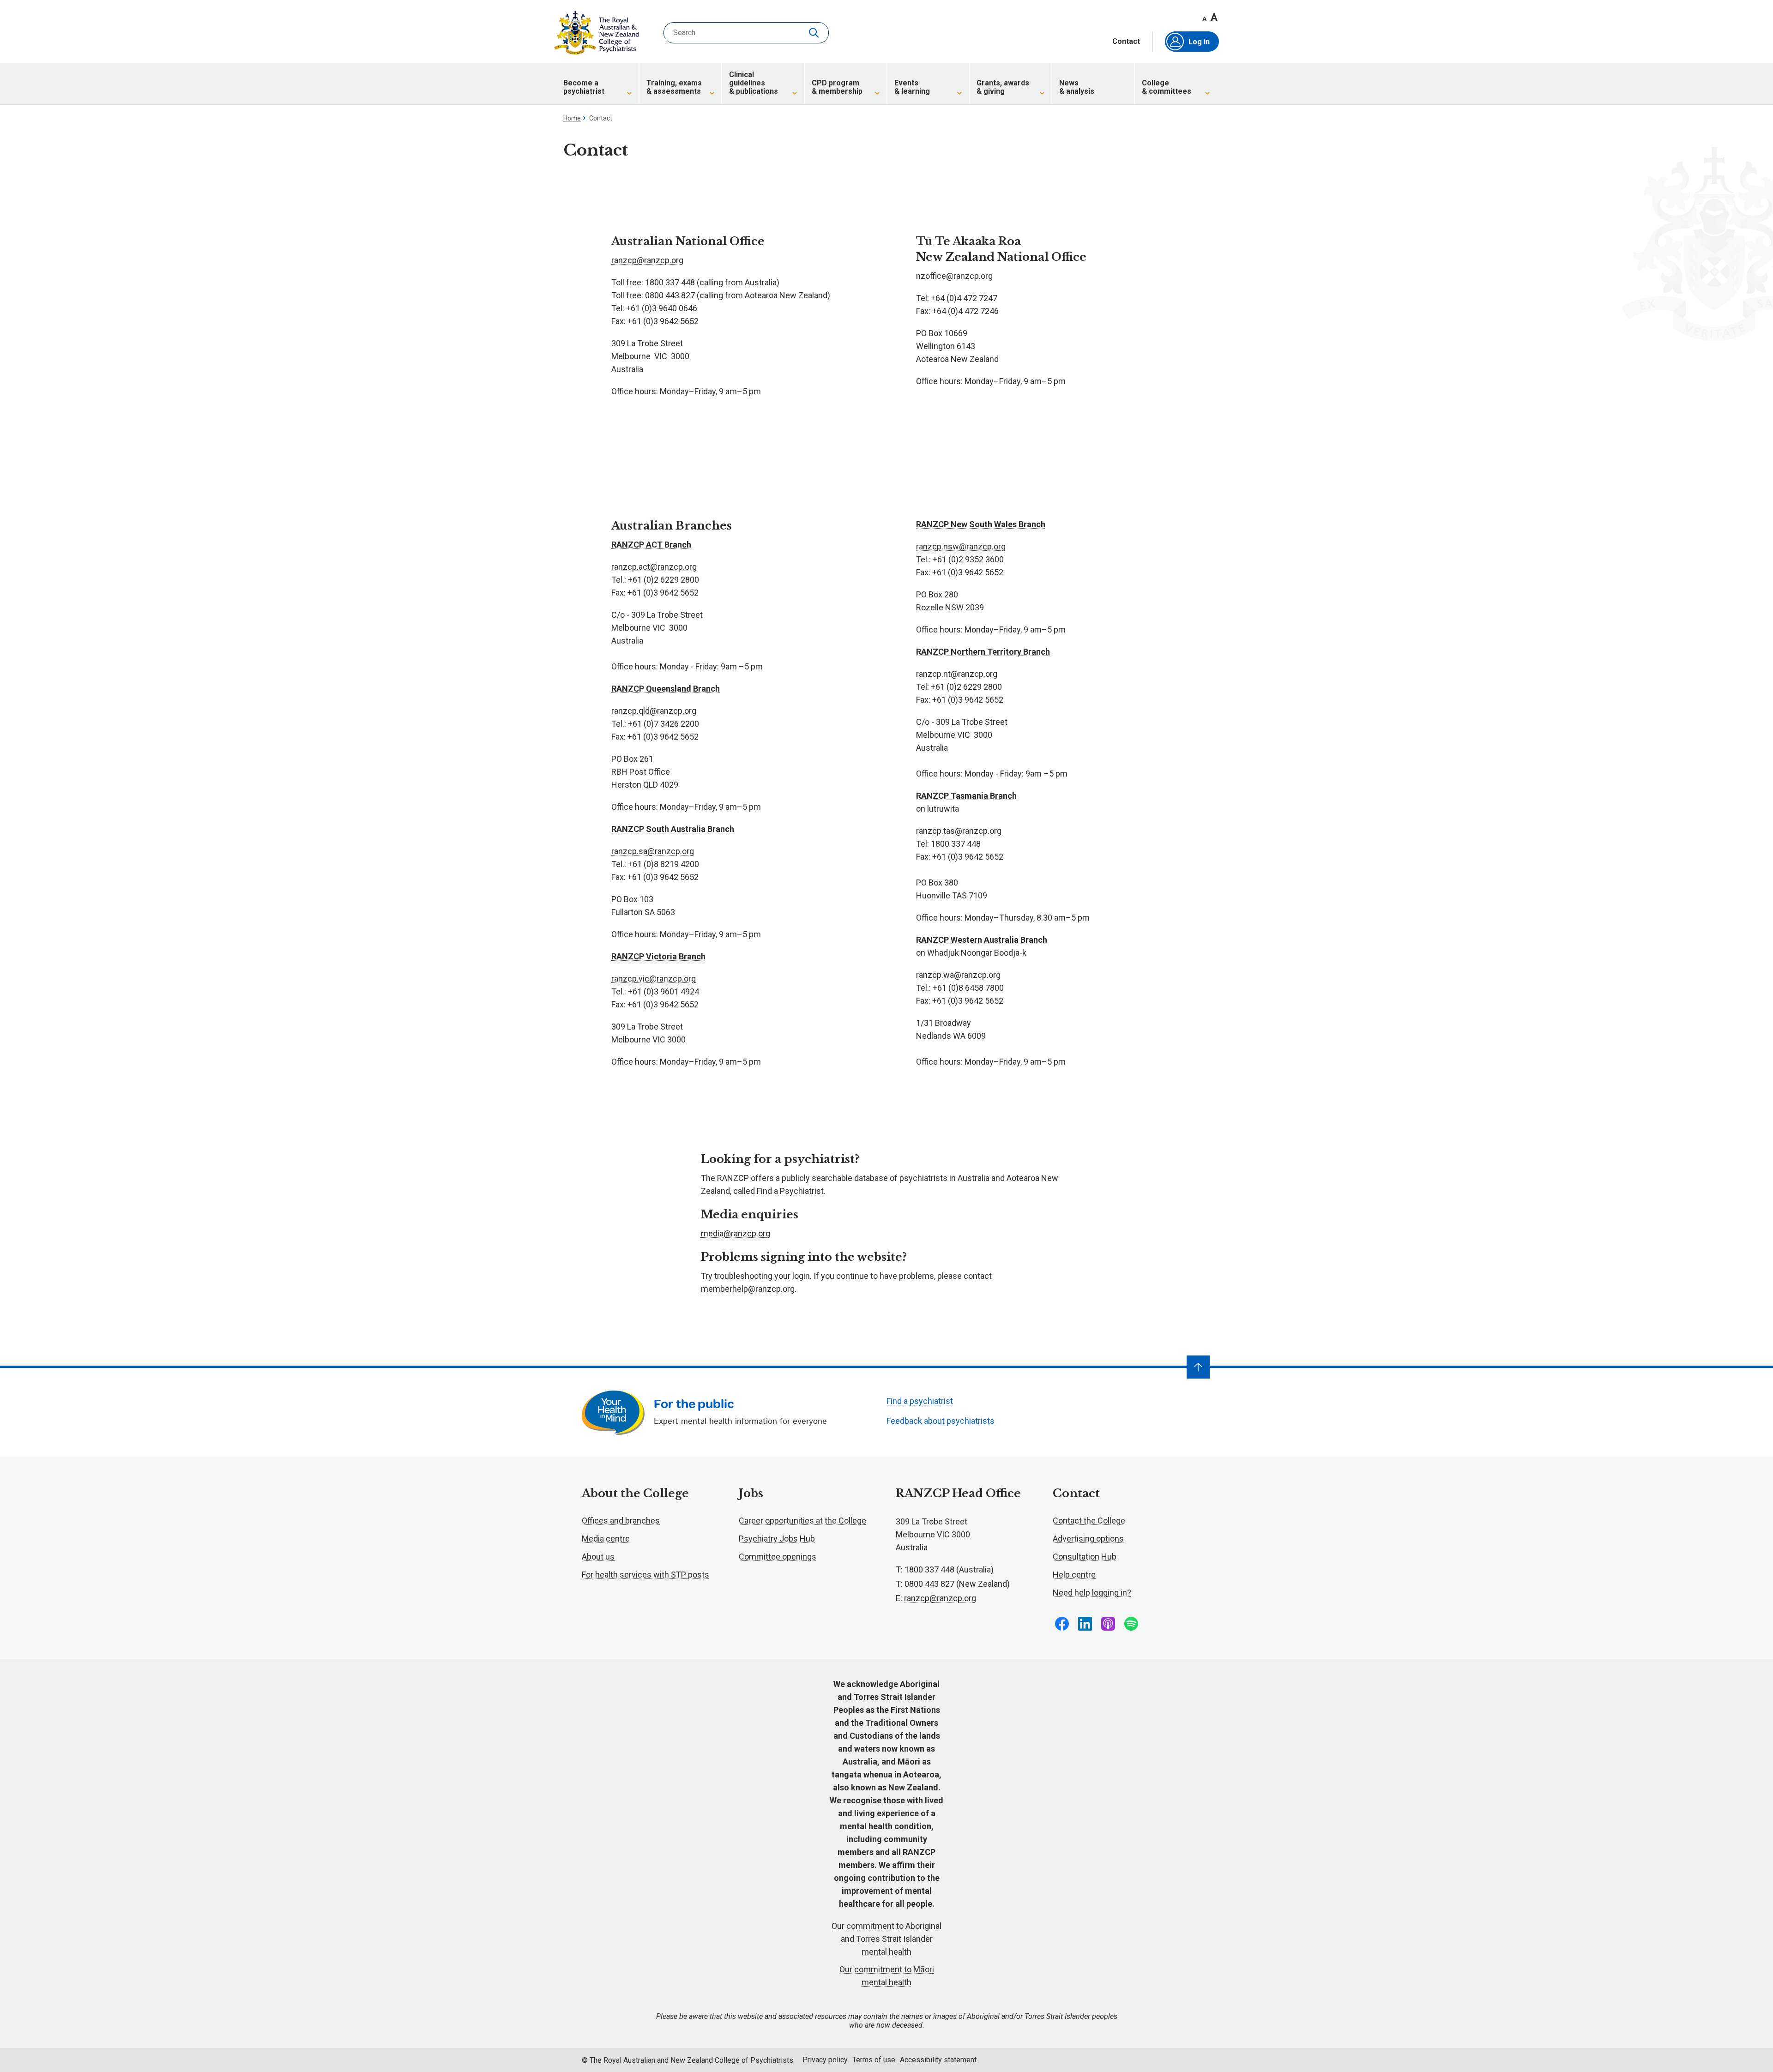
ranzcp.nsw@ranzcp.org (961, 546)
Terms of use (874, 2060)
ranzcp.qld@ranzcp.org (654, 711)
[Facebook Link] (1062, 1624)
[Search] (815, 33)
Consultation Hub (1085, 1557)
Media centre (606, 1539)
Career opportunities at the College (802, 1521)
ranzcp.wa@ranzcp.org (958, 975)
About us (598, 1557)
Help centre (1074, 1575)
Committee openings (778, 1557)
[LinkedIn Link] (1085, 1624)
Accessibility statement (938, 2060)
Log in (1199, 42)
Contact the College (1089, 1521)
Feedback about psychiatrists (941, 1421)
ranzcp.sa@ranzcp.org (653, 851)
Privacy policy (825, 2060)
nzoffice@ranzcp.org (954, 276)
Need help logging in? (1092, 1593)
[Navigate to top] (1198, 1367)
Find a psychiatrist (920, 1401)
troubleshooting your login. (763, 1276)
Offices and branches (621, 1521)
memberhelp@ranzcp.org (748, 1289)
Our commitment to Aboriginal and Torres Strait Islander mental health (886, 1939)
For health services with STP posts (645, 1575)
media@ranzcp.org (736, 1233)
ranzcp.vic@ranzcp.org (654, 979)
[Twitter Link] (1108, 1624)
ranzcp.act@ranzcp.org (654, 567)
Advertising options (1088, 1539)
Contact (1126, 42)
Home (572, 118)
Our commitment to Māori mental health (887, 1976)
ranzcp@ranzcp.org (647, 260)
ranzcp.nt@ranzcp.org (957, 674)
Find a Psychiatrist (790, 1191)
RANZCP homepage (597, 33)
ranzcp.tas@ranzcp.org (959, 831)
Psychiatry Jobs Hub (777, 1539)
